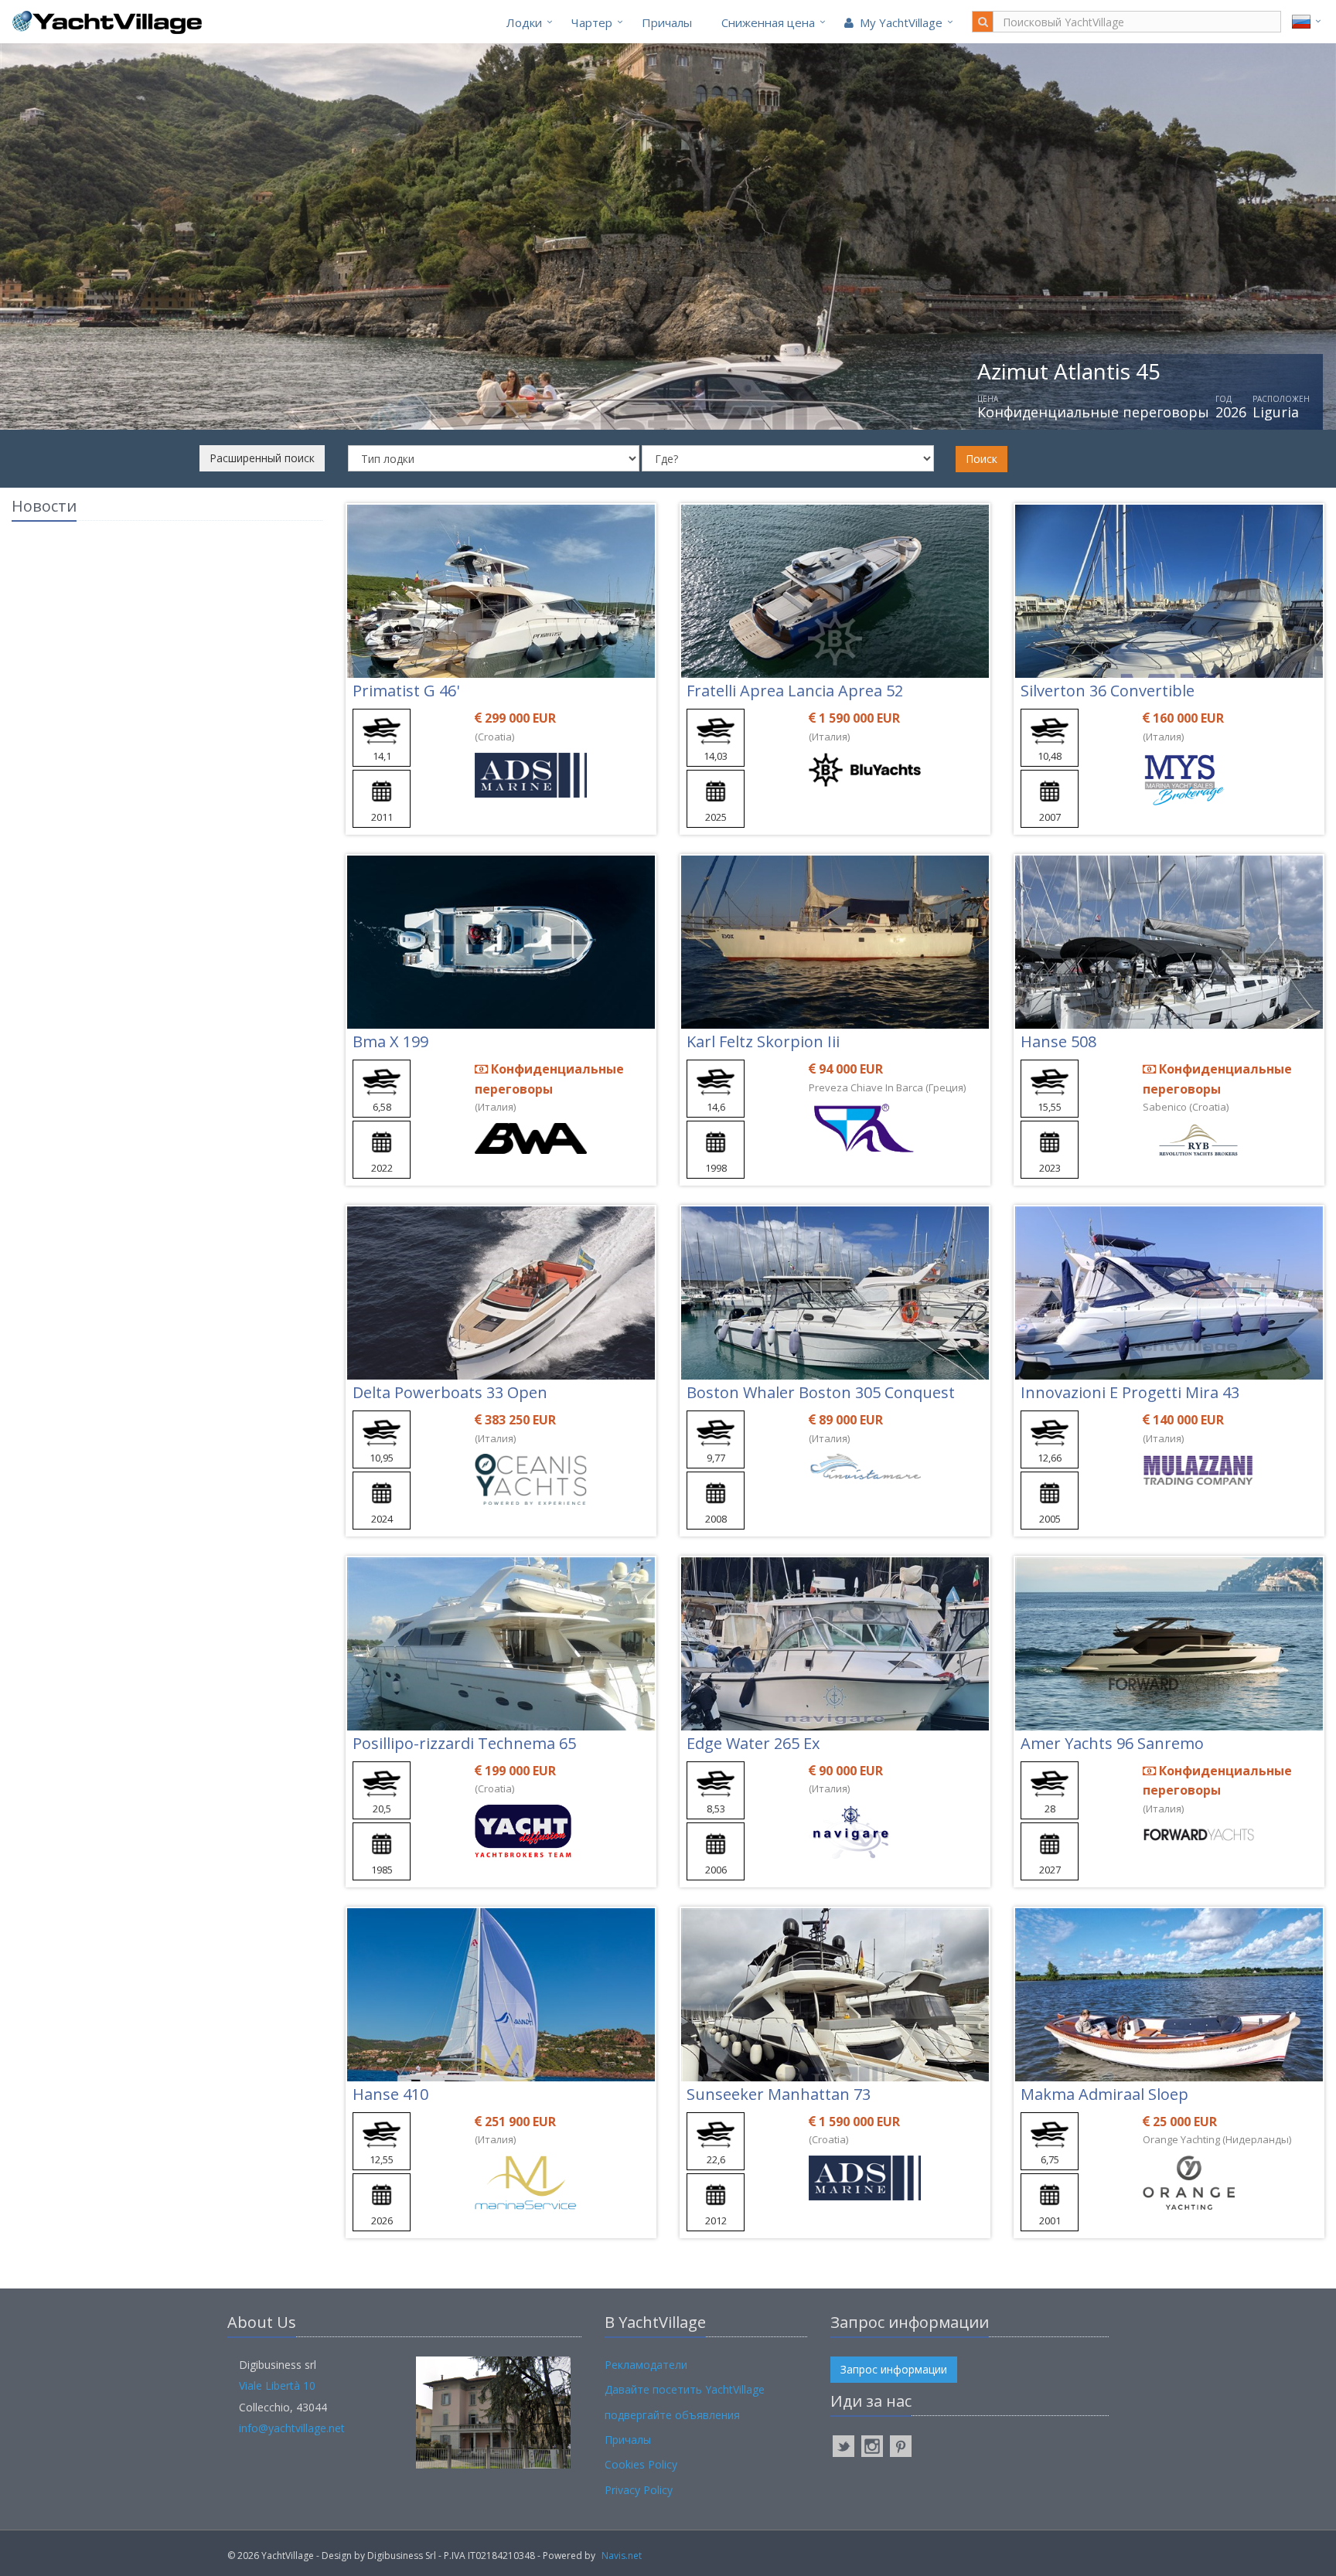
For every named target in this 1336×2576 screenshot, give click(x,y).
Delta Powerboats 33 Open (450, 1392)
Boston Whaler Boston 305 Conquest (821, 1392)
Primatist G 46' (406, 691)
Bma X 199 (390, 1041)
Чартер (592, 22)
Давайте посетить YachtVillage (685, 2389)
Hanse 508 (1058, 1041)
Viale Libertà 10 (277, 2385)
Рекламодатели (646, 2365)
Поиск (982, 459)
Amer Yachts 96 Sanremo (1112, 1743)
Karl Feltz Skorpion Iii (763, 1041)
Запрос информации (894, 2369)
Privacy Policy (639, 2490)
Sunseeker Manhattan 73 (779, 2094)
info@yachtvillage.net (292, 2428)
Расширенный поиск (262, 458)
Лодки (524, 22)
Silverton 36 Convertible (1108, 691)
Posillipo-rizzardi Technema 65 (464, 1743)
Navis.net (622, 2556)
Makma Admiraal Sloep (1104, 2094)
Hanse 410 (390, 2094)
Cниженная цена (768, 22)
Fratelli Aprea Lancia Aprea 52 (795, 691)
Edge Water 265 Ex (753, 1743)
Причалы (667, 22)
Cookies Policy (641, 2464)
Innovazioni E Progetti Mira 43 (1130, 1392)
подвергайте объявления (672, 2415)
